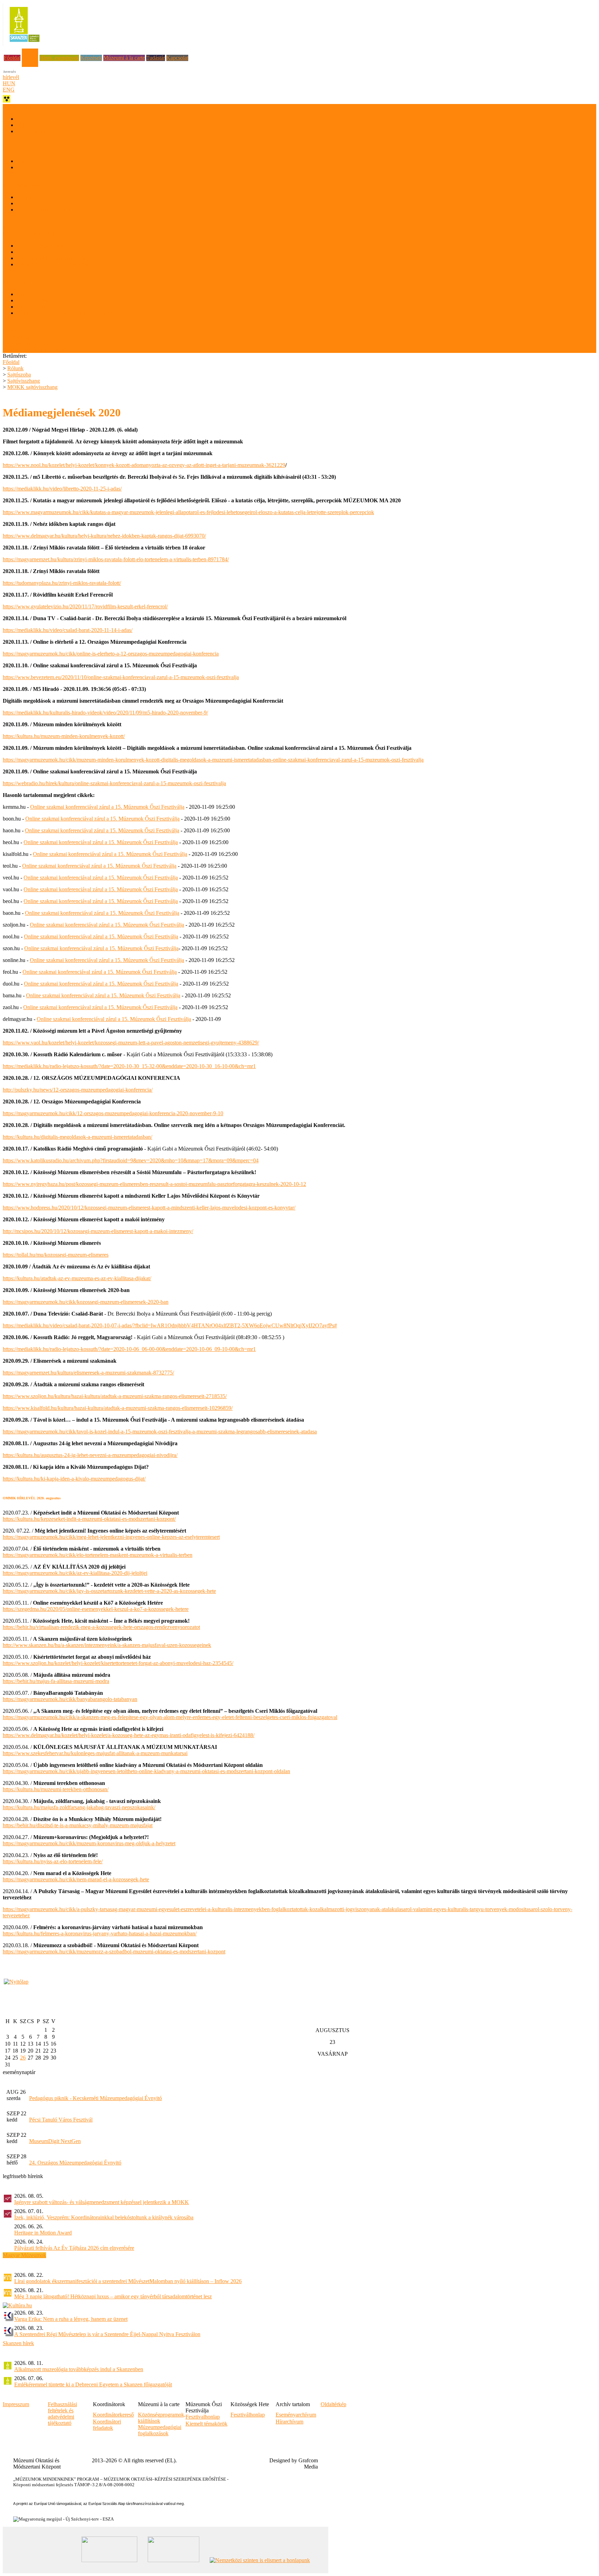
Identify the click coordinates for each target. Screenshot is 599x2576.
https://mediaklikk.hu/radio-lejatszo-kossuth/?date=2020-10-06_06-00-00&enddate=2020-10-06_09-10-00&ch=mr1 (129, 1349)
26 (23, 2058)
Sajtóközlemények (37, 300)
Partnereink (15, 331)
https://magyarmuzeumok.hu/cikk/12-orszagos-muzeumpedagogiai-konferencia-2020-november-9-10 (113, 1113)
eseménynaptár (19, 2072)
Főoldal (12, 58)
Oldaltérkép (333, 2404)
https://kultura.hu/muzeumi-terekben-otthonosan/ (56, 1789)
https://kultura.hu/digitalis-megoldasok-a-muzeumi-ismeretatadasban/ (77, 1137)
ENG (9, 90)
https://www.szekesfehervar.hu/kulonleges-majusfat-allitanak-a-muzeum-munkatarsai (95, 1753)
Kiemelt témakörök (206, 2424)
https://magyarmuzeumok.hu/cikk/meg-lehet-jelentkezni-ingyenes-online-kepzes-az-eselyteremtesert (111, 1537)
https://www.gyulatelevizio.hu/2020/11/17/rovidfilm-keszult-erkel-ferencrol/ (85, 606)
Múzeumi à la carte (124, 58)
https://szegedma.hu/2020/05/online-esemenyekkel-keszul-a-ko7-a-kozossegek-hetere (96, 1609)
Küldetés (26, 119)
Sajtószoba (19, 375)
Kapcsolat (177, 58)
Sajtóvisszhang (33, 307)
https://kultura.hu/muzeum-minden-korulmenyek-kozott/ (64, 736)
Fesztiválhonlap (248, 2415)
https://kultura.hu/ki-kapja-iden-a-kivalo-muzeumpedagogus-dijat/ (74, 1479)
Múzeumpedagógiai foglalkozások (160, 2430)
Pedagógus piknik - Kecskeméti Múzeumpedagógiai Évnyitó (96, 2098)
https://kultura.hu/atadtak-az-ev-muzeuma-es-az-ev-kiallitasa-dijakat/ (77, 1278)
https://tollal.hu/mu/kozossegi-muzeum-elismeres (56, 1255)
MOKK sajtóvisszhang (32, 387)
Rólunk (30, 51)
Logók (24, 294)
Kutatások (28, 197)
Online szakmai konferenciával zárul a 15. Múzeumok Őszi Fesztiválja (107, 807)
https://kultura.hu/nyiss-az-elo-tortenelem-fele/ (53, 1861)
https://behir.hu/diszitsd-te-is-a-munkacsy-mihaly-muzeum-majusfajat (78, 1825)
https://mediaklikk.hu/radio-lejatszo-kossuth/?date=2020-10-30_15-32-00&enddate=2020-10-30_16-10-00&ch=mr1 (129, 1066)
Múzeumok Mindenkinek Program (54, 167)
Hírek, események (59, 58)
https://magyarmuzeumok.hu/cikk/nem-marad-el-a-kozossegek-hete (76, 1879)
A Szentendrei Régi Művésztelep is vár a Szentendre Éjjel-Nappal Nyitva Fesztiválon (107, 2334)
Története (27, 161)
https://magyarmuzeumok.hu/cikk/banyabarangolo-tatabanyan (70, 1699)
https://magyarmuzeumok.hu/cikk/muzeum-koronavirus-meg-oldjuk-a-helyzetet (89, 1843)
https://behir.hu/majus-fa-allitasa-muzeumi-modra (56, 1681)
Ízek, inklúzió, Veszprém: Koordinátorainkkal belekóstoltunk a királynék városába (104, 2217)
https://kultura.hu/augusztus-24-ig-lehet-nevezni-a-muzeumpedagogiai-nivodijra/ (90, 1455)
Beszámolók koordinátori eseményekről (60, 264)
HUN (9, 83)
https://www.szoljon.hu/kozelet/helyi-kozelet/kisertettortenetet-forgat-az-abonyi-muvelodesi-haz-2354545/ (118, 1663)
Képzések (91, 58)
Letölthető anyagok (24, 343)
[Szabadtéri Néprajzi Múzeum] (24, 44)
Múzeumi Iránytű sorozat (44, 210)
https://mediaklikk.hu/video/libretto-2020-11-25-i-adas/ (62, 489)
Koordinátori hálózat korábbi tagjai (55, 258)
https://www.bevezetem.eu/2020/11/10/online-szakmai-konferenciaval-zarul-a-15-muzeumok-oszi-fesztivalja (121, 677)
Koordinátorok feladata (42, 246)
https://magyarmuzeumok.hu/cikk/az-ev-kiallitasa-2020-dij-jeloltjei (75, 1573)
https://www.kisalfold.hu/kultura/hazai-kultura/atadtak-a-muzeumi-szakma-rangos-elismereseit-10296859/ (118, 1408)
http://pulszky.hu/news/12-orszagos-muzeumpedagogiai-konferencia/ (78, 1090)
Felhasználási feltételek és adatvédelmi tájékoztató (71, 313)
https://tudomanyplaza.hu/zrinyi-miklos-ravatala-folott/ (62, 583)
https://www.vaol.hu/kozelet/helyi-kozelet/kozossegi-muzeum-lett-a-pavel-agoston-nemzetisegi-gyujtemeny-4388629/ (131, 1043)
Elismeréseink (18, 337)
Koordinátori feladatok (107, 2425)
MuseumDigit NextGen (55, 2141)
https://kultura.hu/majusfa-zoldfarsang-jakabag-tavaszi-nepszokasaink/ (79, 1807)
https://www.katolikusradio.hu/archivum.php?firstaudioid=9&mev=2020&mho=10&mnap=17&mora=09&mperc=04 (131, 1160)
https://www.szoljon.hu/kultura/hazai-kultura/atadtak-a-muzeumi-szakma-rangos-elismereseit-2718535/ (115, 1396)
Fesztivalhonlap (203, 2417)
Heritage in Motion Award (43, 2233)
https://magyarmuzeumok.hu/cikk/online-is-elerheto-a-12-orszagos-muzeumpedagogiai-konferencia (111, 654)
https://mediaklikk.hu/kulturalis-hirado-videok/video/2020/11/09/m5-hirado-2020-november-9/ (105, 713)
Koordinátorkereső (37, 252)
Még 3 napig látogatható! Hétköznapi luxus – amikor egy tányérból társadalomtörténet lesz (113, 2296)
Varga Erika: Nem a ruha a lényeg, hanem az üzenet (71, 2319)
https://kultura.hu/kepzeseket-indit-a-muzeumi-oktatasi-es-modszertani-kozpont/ (89, 1519)
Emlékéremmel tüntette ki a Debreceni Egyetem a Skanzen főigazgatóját (93, 2384)
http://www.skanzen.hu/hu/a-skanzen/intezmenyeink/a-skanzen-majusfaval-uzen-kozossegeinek (107, 1645)
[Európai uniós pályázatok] (16, 1982)
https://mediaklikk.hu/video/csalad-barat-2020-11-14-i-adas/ (68, 630)
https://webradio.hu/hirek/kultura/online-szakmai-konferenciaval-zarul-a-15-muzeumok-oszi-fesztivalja (114, 783)
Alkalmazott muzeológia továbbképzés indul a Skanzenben (79, 2369)
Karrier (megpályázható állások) (38, 350)
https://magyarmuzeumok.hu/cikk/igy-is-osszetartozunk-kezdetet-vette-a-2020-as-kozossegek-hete (109, 1591)
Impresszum (16, 2404)
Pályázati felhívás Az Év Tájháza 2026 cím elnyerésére (74, 2248)
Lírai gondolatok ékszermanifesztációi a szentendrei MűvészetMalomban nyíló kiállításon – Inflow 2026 (128, 2281)
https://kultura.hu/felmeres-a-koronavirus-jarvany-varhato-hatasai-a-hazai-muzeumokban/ (100, 1933)
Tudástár (156, 58)
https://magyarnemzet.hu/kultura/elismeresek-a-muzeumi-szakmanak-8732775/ (88, 1373)
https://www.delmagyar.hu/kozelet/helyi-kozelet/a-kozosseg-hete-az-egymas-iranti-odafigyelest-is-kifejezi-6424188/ (129, 1735)
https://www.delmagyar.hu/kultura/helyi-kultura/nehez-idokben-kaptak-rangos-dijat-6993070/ (104, 536)
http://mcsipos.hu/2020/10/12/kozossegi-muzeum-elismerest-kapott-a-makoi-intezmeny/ (98, 1231)
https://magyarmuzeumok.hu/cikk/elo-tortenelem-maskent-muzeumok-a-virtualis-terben (98, 1555)
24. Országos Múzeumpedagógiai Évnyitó (75, 2163)
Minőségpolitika (34, 125)
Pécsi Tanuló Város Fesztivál (61, 2120)
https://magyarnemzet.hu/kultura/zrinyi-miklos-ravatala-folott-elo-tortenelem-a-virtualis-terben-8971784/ (116, 559)
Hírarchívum (289, 2422)
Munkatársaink (33, 131)
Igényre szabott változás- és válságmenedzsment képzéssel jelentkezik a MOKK (102, 2202)
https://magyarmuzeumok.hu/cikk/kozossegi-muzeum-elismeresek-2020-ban (86, 1302)
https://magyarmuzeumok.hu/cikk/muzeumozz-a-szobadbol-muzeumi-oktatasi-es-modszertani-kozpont (114, 1951)
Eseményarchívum (296, 2415)
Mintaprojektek (33, 203)
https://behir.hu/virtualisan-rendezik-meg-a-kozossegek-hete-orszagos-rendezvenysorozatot (101, 1627)
